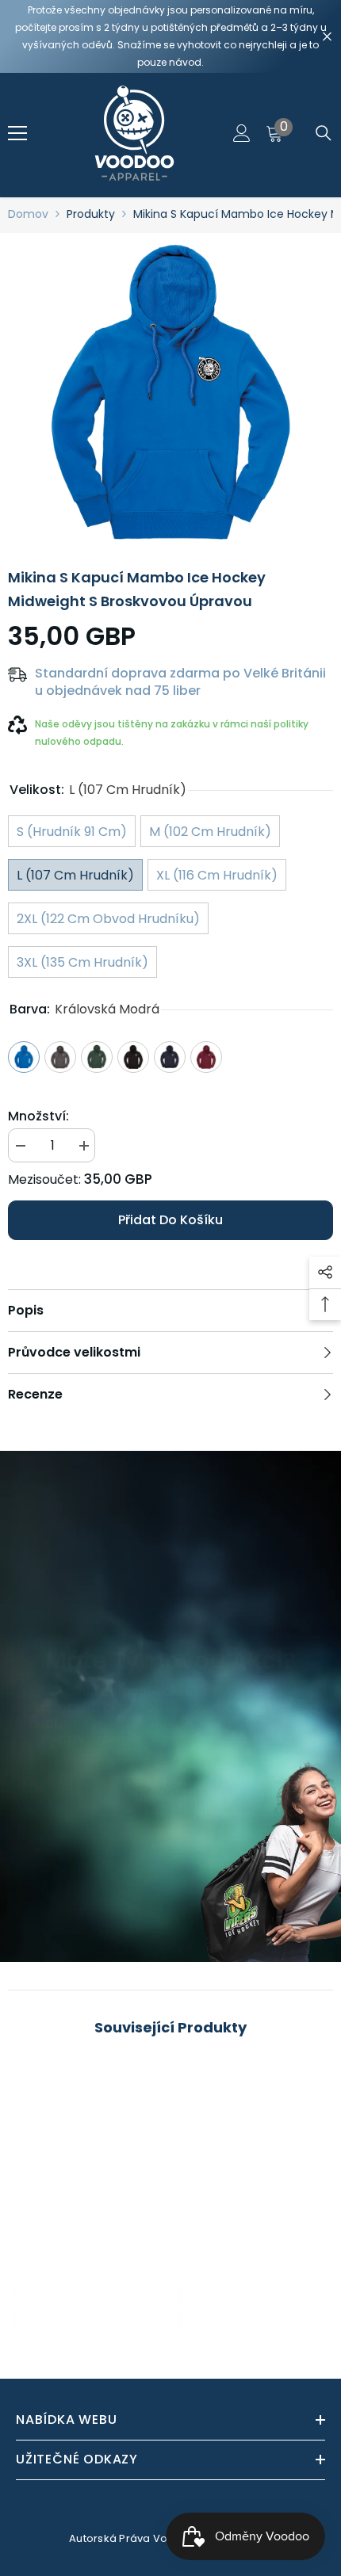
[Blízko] (327, 37)
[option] (170, 395)
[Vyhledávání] (324, 133)
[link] (87, 2294)
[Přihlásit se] (242, 133)
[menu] (17, 133)
